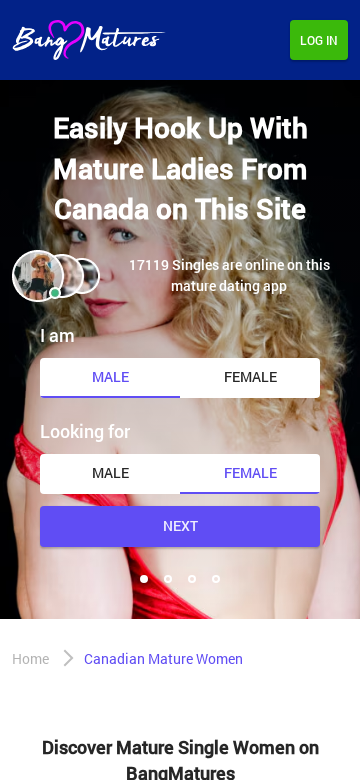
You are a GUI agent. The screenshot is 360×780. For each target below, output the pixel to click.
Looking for (85, 431)
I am (57, 335)
